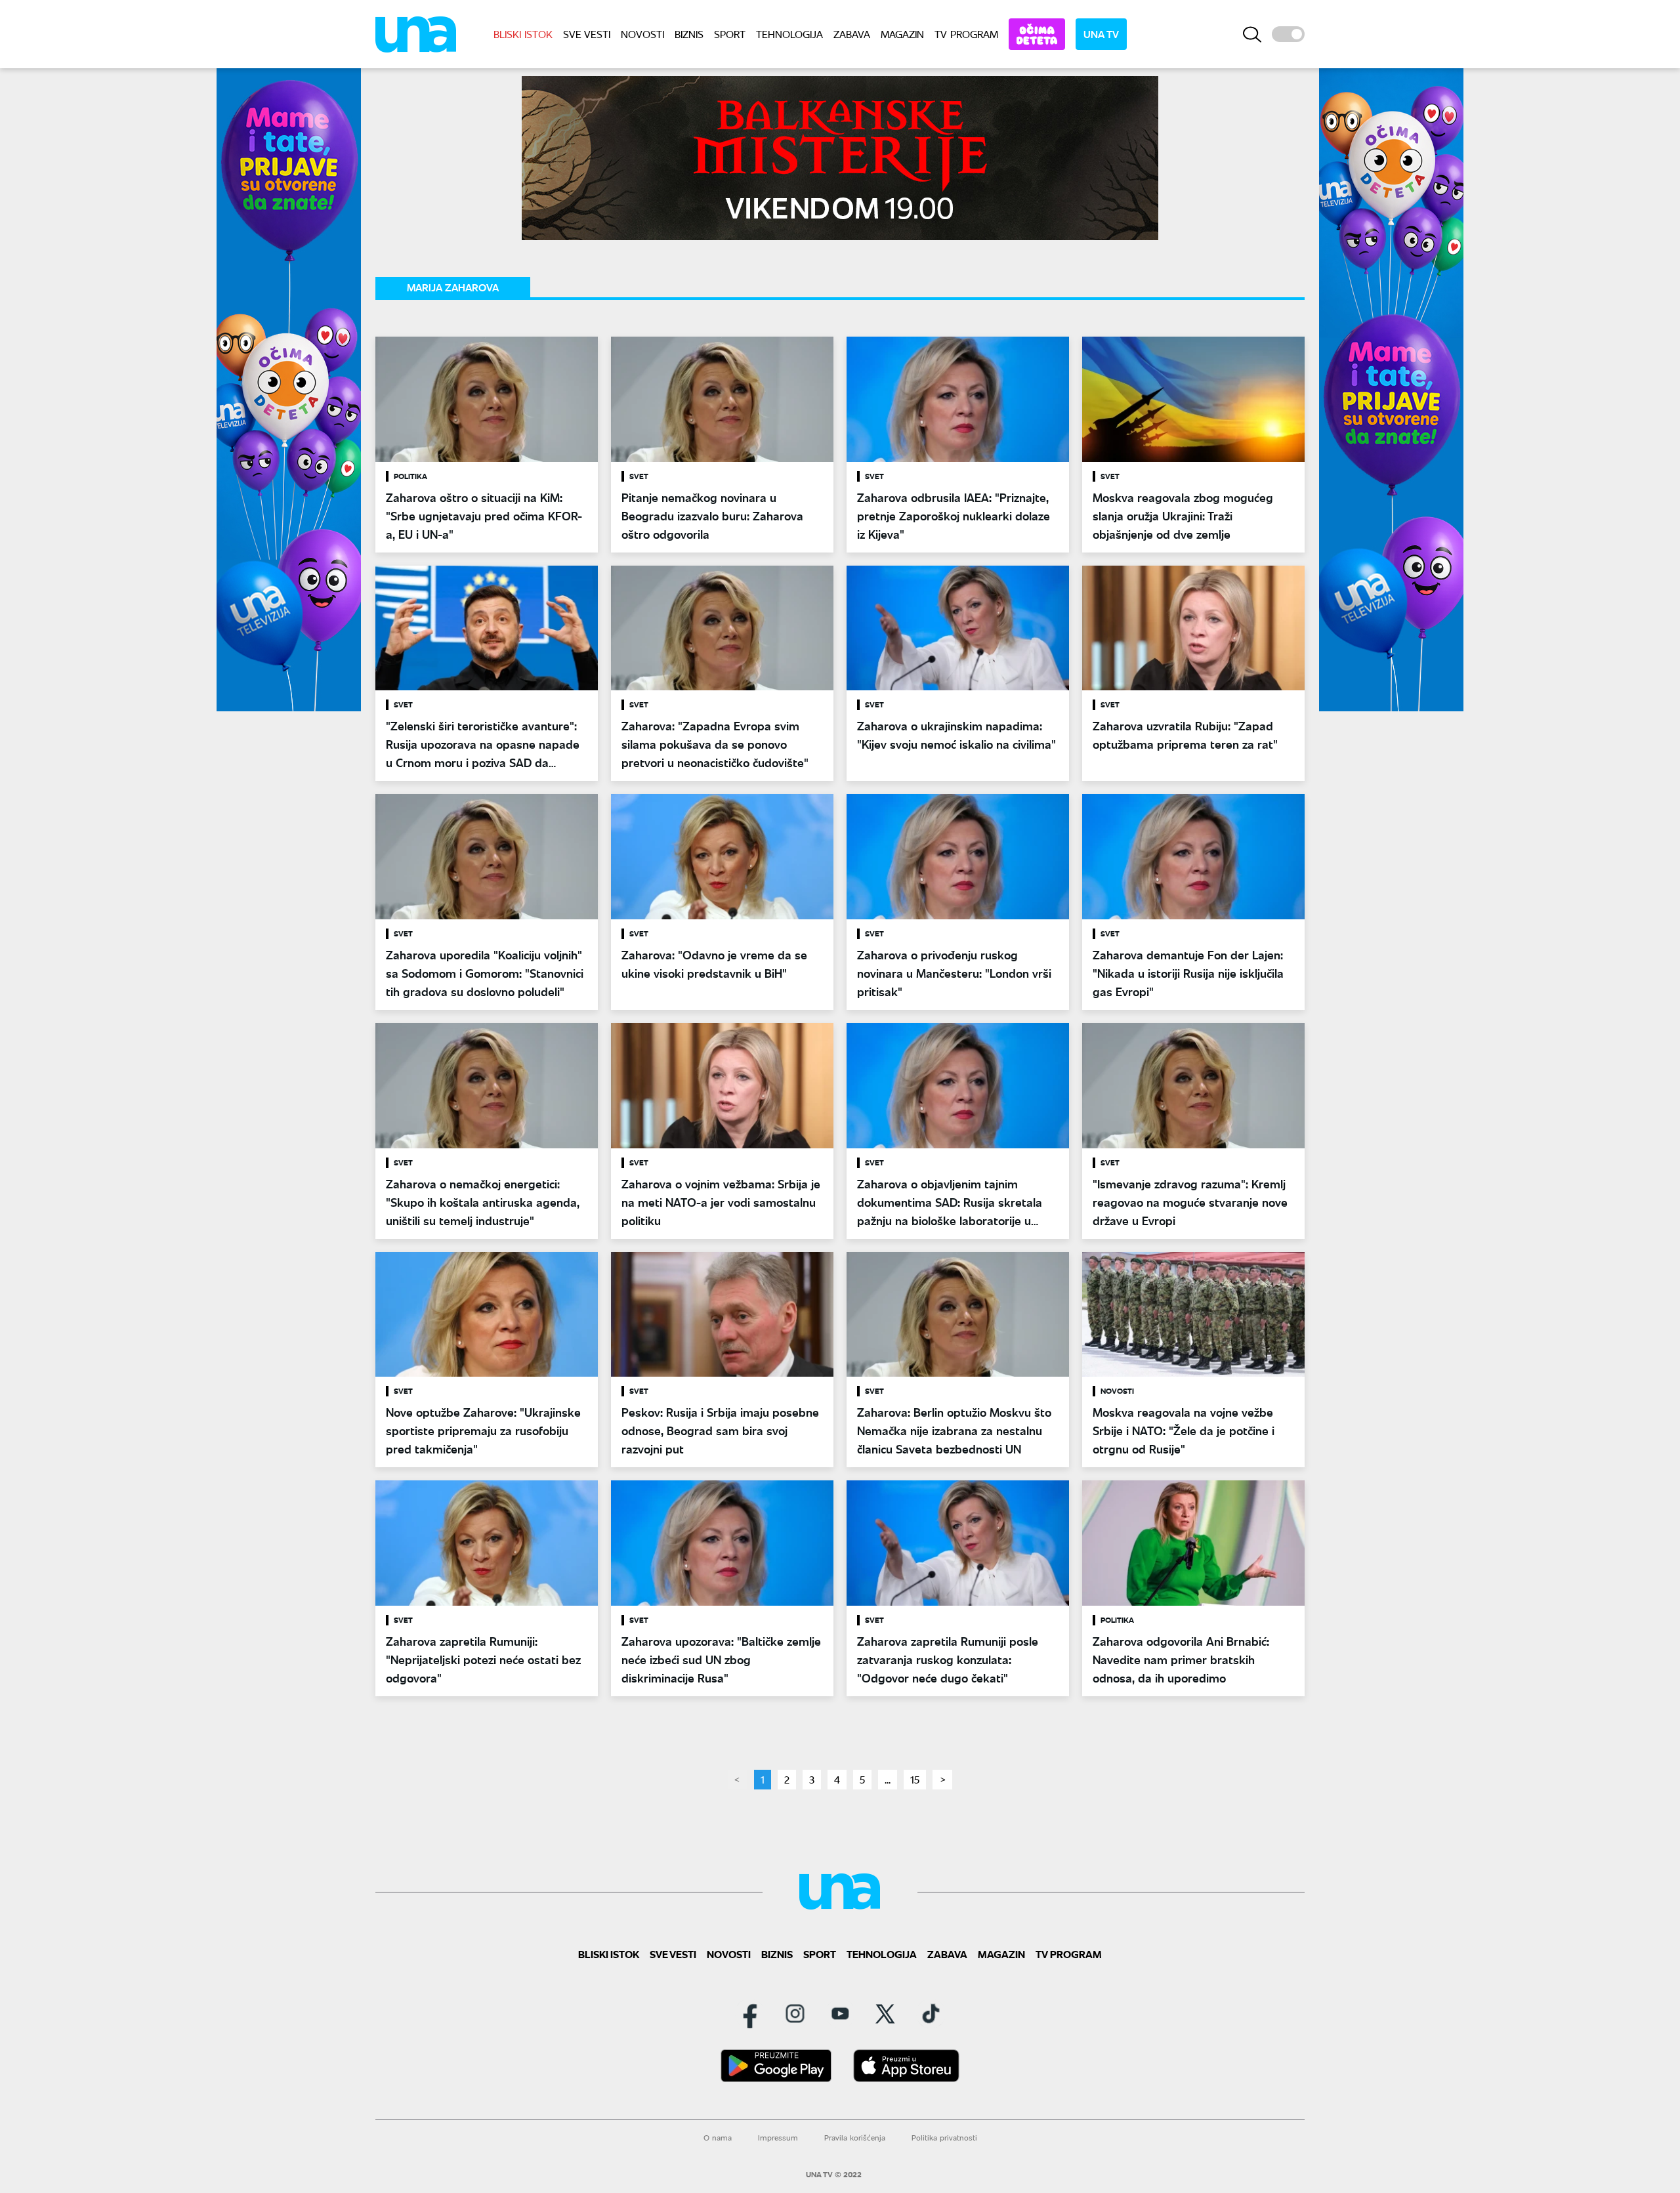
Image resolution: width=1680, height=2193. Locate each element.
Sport (730, 34)
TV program (966, 34)
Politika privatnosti (944, 2138)
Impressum (778, 2138)
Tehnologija (789, 34)
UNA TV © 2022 (834, 2175)
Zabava (852, 34)
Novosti (642, 34)
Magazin (902, 34)
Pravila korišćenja (855, 2138)
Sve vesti (587, 34)
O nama (718, 2138)
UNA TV (1101, 34)
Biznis (689, 34)
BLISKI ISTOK (523, 34)
